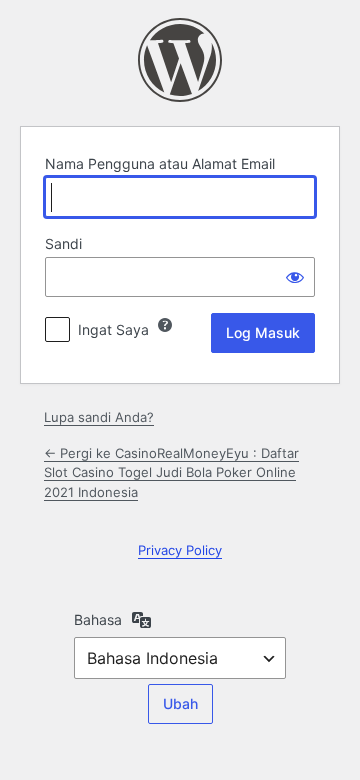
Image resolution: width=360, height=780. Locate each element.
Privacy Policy (180, 550)
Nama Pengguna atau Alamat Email (160, 163)
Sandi (63, 243)
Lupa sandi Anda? (99, 417)
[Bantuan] (165, 325)
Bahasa (98, 619)
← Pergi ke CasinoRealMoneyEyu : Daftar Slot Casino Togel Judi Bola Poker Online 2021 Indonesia (171, 472)
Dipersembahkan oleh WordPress (180, 60)
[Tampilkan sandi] (295, 277)
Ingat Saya (113, 329)
